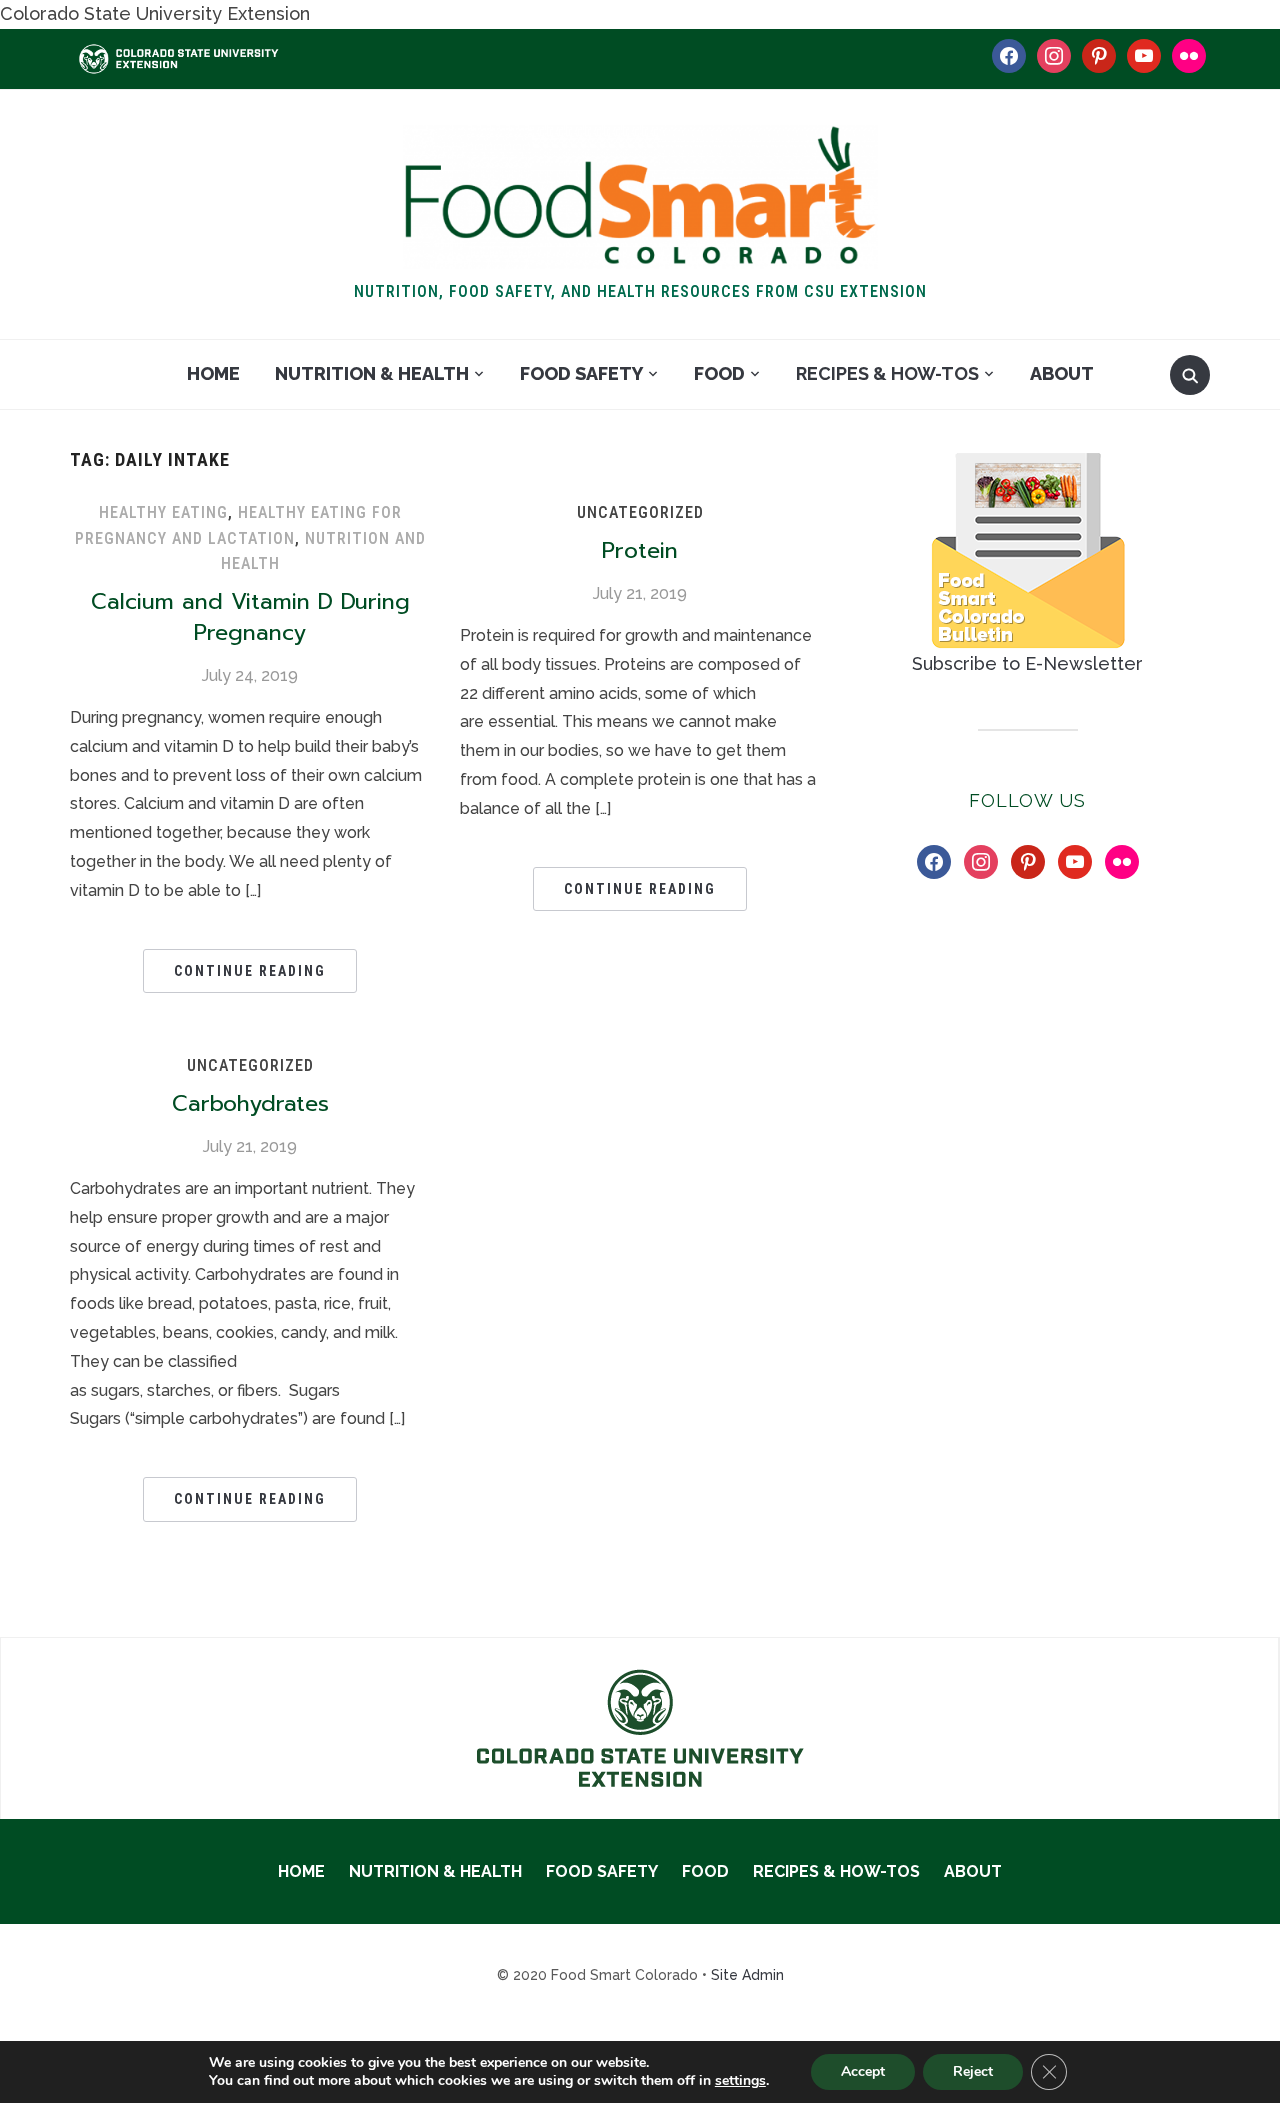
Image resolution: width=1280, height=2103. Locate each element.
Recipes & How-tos (887, 373)
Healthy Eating (163, 512)
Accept (863, 2071)
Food (719, 373)
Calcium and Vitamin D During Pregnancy (250, 617)
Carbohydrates (250, 1103)
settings (740, 2081)
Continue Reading (250, 971)
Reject (973, 2071)
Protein (640, 550)
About (1062, 373)
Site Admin (747, 1975)
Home (213, 373)
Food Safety (581, 373)
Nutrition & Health (372, 373)
